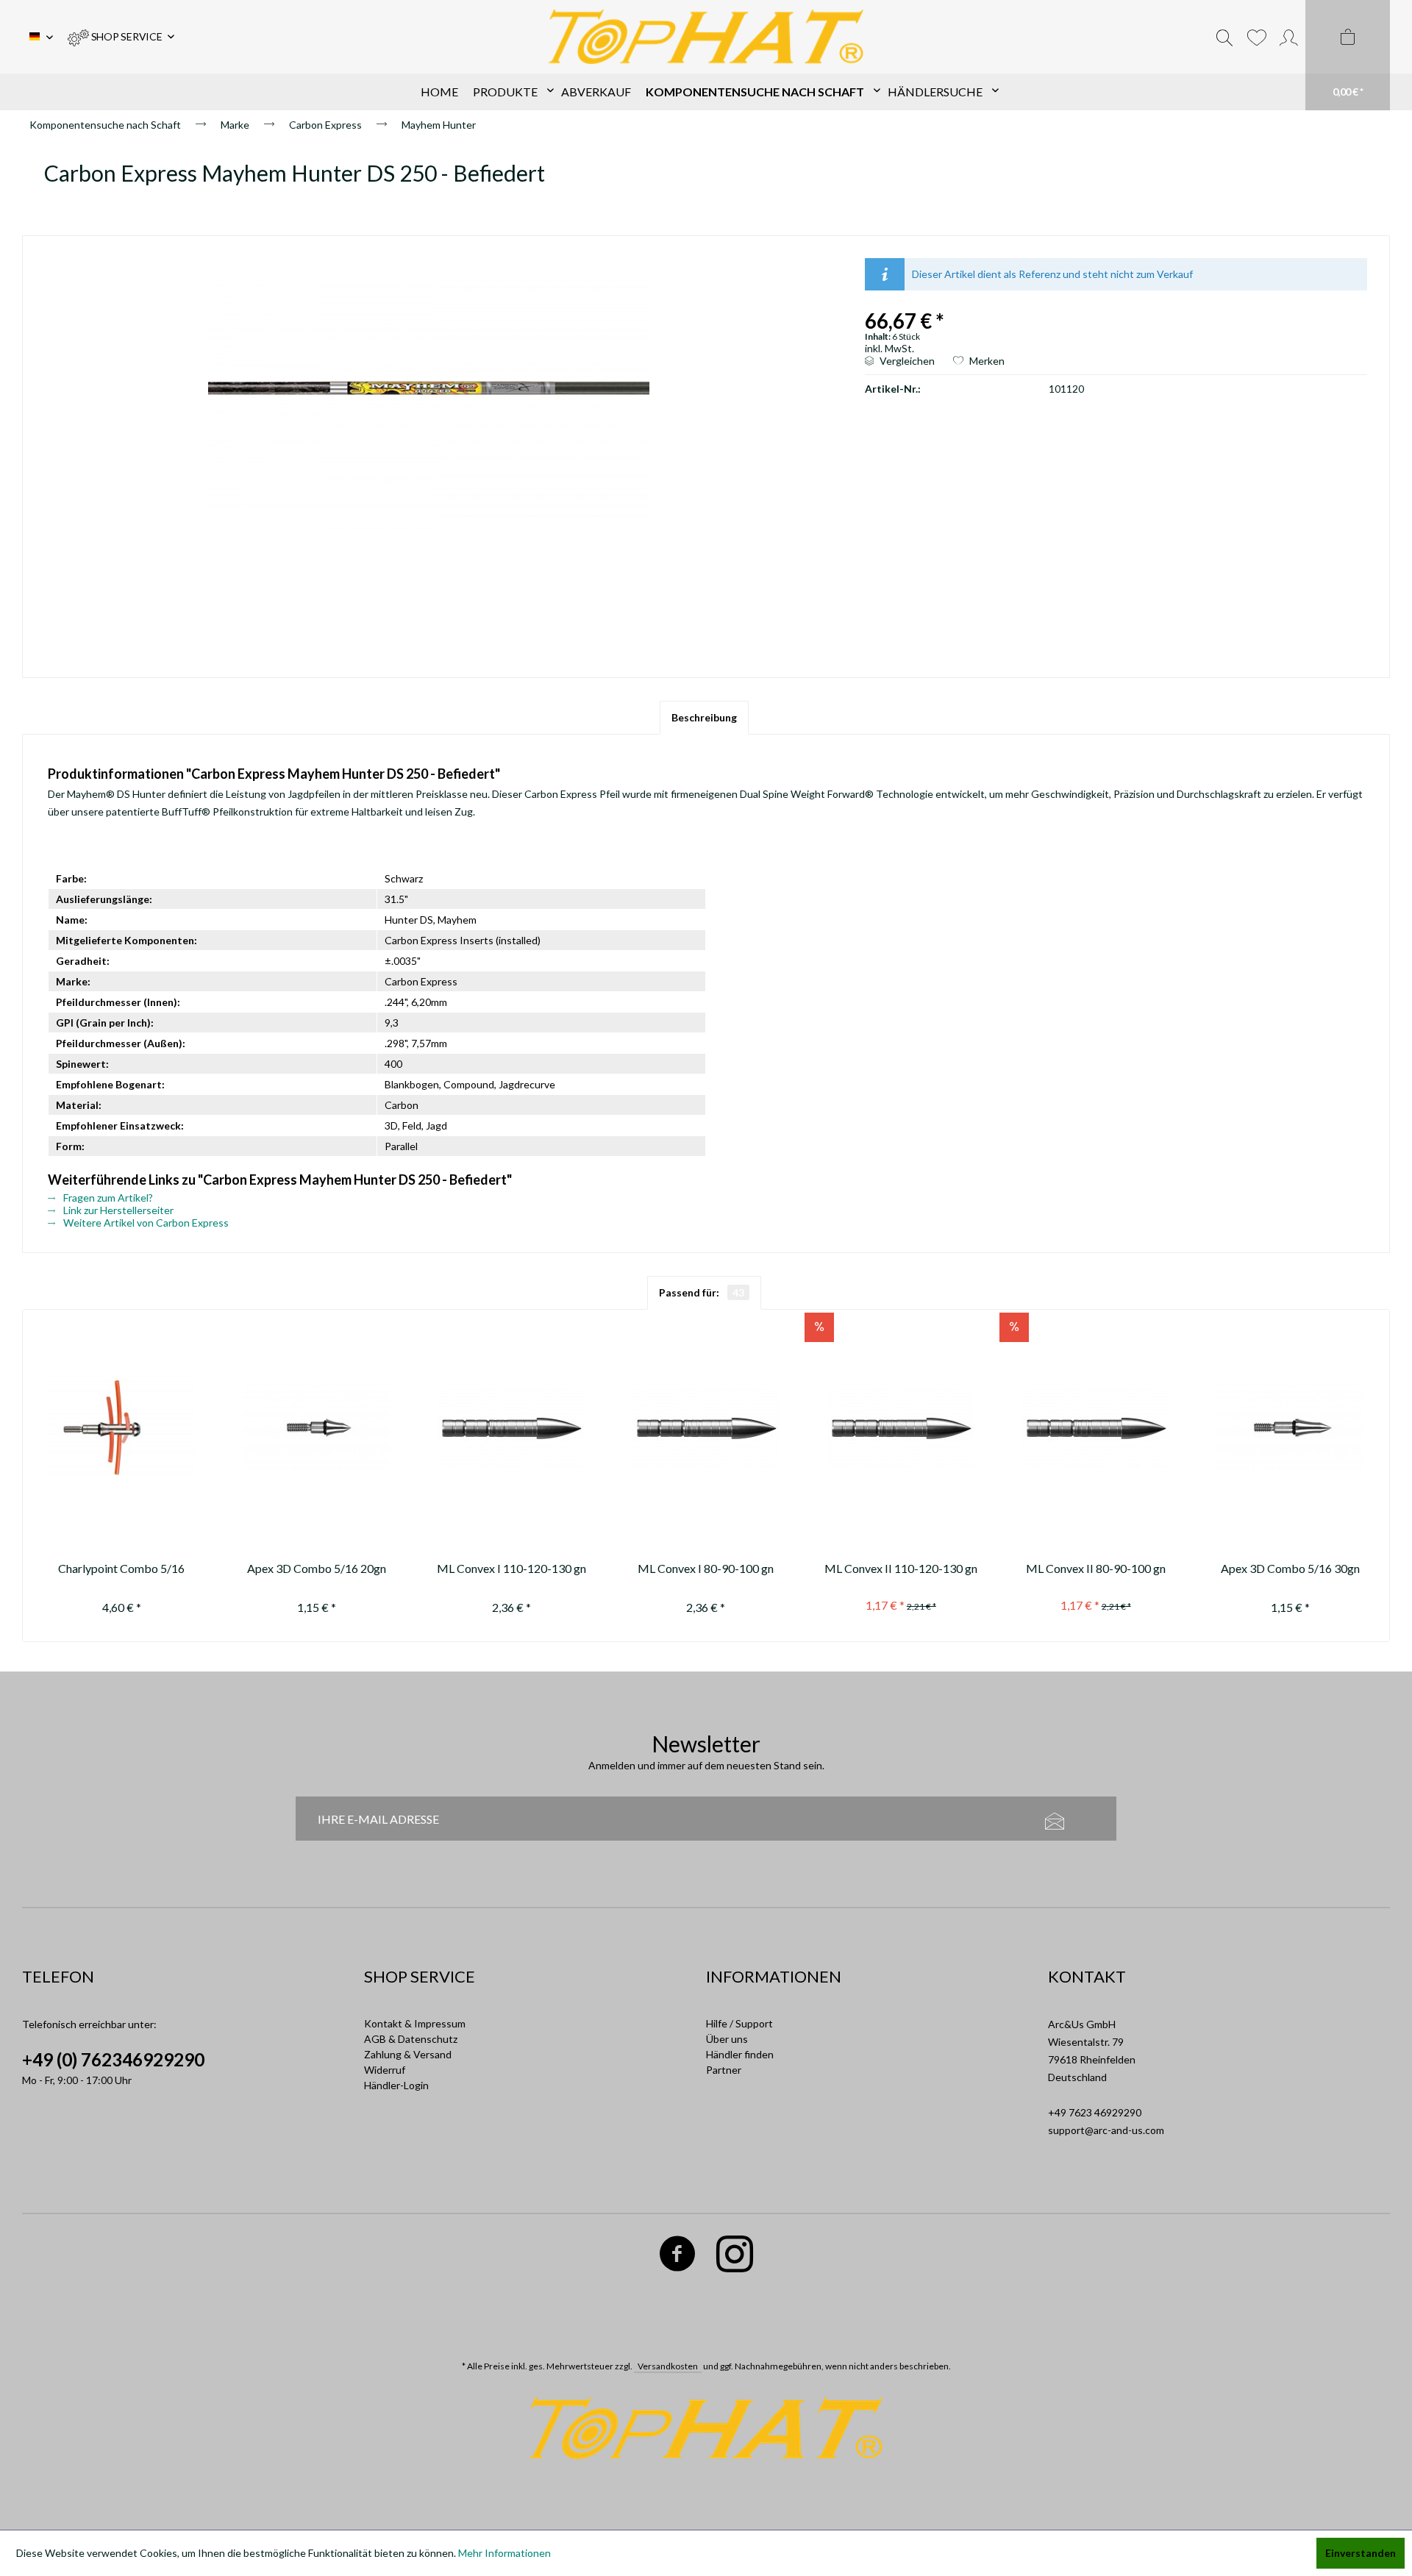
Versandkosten (668, 2366)
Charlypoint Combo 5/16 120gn (121, 1570)
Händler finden (740, 2054)
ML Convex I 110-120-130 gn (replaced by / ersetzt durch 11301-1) (511, 1570)
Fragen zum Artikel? (107, 1198)
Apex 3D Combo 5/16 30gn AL (1290, 1570)
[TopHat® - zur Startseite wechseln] (706, 37)
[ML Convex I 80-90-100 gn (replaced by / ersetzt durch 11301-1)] (706, 1428)
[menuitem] (121, 37)
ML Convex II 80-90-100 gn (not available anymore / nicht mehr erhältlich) (1096, 1570)
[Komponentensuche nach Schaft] (759, 92)
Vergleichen (906, 361)
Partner (724, 2070)
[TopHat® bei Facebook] (678, 2256)
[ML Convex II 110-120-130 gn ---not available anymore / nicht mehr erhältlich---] (901, 1428)
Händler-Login (396, 2085)
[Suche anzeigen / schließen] (1224, 37)
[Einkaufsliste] (1256, 37)
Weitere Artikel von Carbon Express (145, 1223)
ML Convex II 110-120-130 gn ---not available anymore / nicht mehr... (901, 1570)
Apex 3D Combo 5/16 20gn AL (317, 1570)
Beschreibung (704, 717)
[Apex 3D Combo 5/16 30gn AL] (1290, 1428)
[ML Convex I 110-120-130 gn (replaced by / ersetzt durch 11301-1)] (511, 1428)
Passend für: (702, 1292)
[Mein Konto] (1289, 37)
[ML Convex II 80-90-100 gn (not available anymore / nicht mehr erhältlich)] (1095, 1428)
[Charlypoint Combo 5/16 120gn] (122, 1428)
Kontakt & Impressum (415, 2023)
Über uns (727, 2039)
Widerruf (385, 2070)
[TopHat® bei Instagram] (735, 2256)
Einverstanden (1361, 2553)
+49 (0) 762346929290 (113, 2059)
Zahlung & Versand (408, 2054)
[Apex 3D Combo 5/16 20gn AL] (317, 1428)
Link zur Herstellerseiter (117, 1210)
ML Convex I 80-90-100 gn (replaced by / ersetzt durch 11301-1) (706, 1570)
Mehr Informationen (504, 2553)
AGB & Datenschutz (411, 2039)
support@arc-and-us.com (1106, 2130)
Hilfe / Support (739, 2023)
